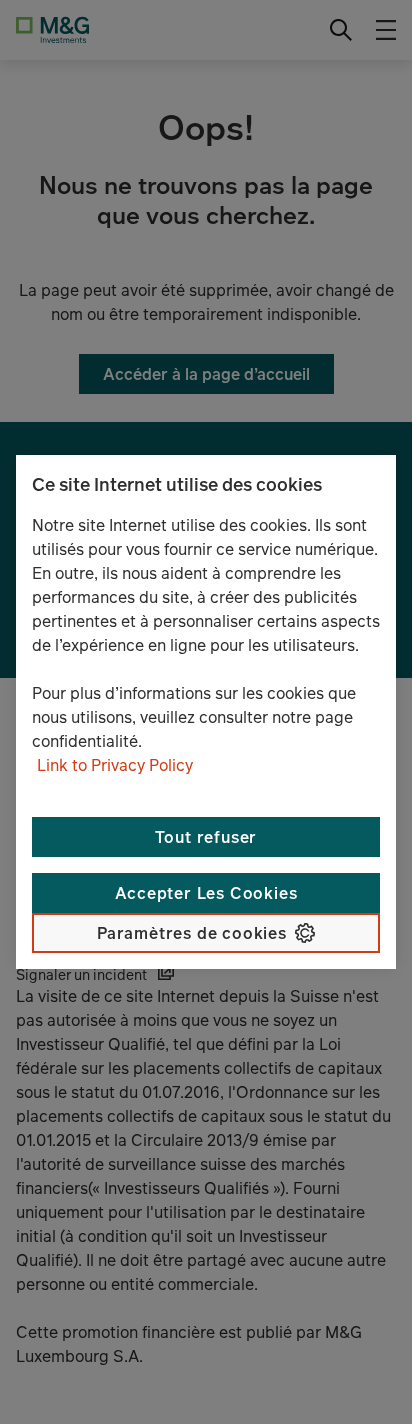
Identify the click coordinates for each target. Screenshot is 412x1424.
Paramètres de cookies (192, 933)
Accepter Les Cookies (206, 893)
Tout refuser (206, 837)
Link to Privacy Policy (115, 765)
